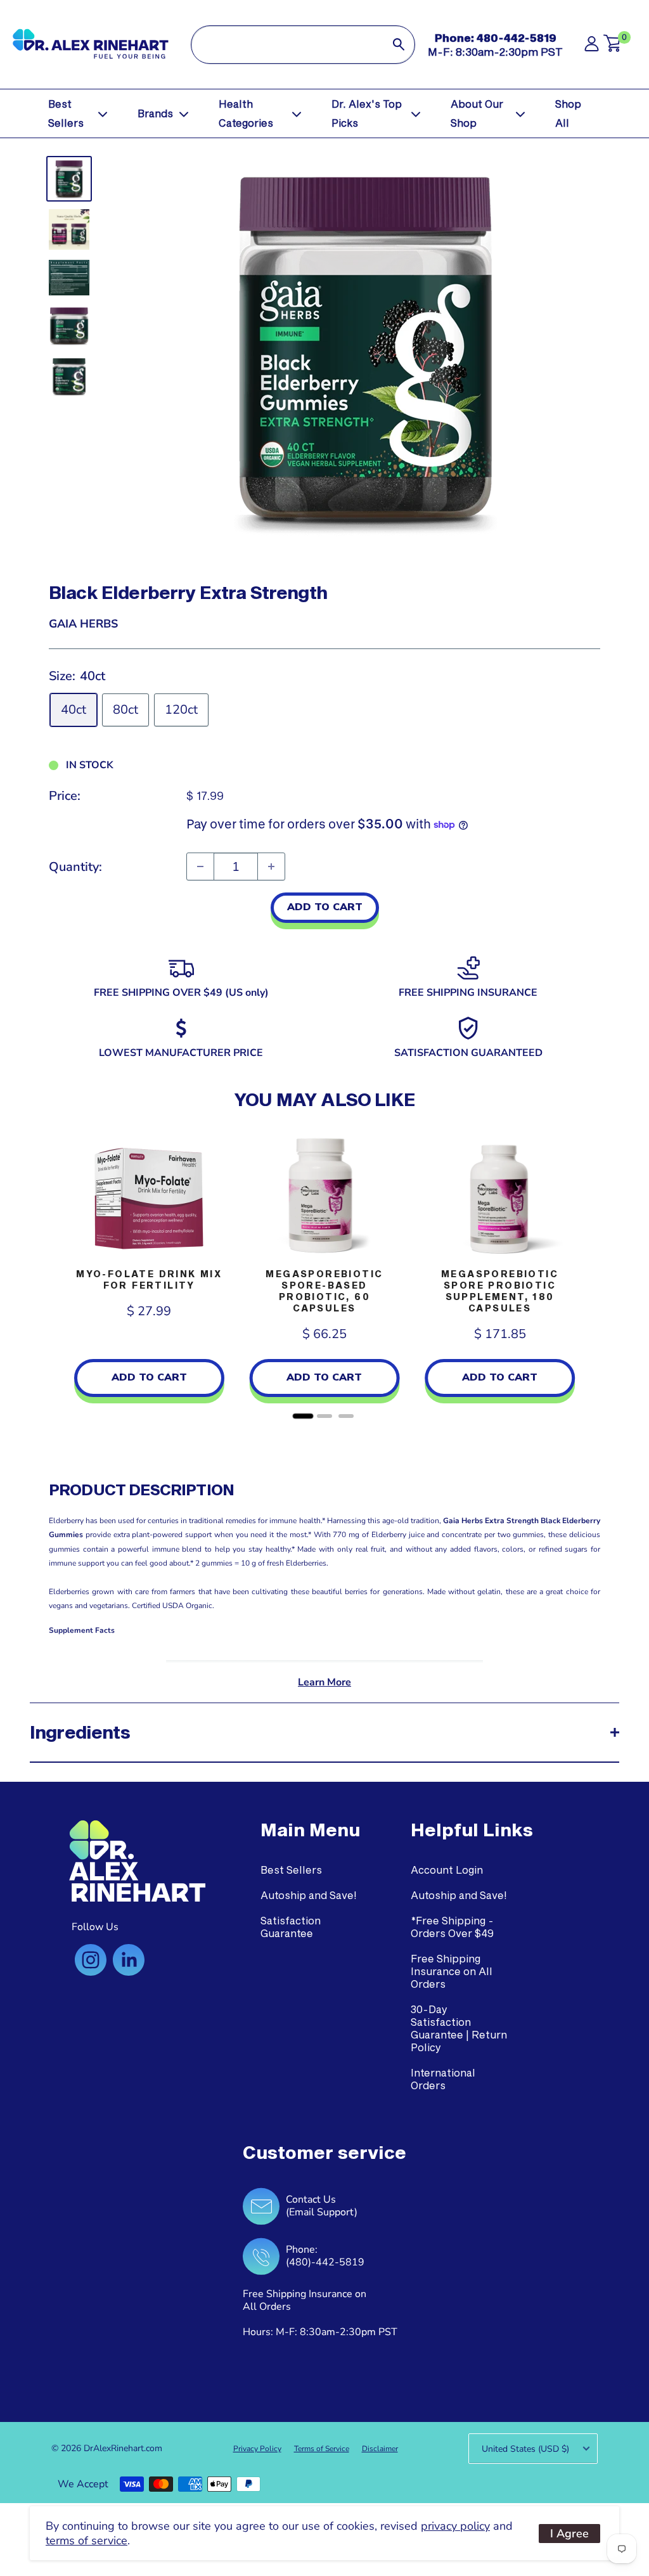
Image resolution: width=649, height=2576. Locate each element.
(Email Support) (322, 2212)
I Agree (569, 2534)
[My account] (592, 47)
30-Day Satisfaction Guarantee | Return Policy (459, 2028)
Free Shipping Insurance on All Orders (452, 1971)
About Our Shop (477, 113)
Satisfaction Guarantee (291, 1927)
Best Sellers (66, 113)
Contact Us (311, 2199)
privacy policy (455, 2526)
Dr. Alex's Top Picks (367, 113)
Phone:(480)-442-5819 (325, 2256)
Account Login (447, 1870)
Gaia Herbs (83, 624)
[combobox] (287, 45)
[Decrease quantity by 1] (200, 866)
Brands (155, 113)
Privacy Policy (257, 2449)
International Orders (443, 2079)
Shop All (568, 113)
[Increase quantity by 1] (271, 866)
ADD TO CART (325, 907)
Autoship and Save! (309, 1895)
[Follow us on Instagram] (91, 1960)
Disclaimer (380, 2449)
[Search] (399, 45)
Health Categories (246, 113)
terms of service (87, 2541)
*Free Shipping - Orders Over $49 (452, 1927)
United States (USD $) (525, 2449)
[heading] (310, 1830)
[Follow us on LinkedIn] (129, 1960)
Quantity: (75, 867)
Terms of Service (322, 2449)
